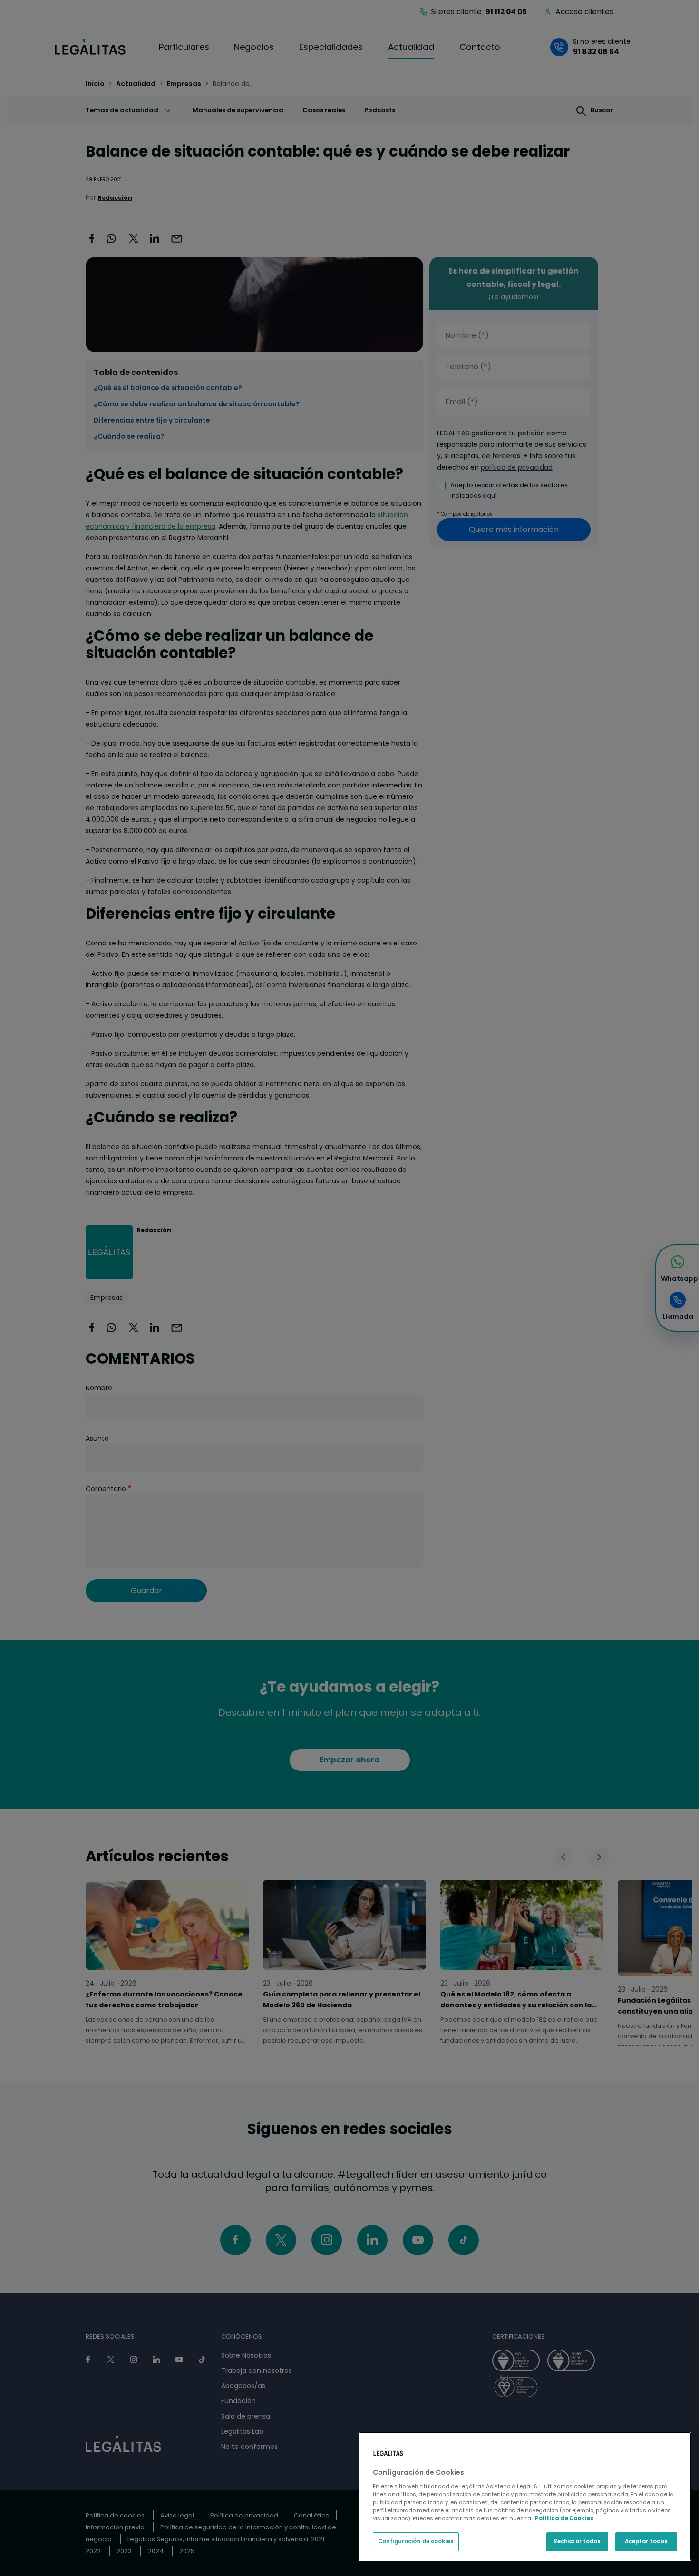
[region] (525, 2496)
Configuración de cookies (416, 2541)
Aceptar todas (646, 2541)
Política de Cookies (564, 2518)
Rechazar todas (577, 2541)
